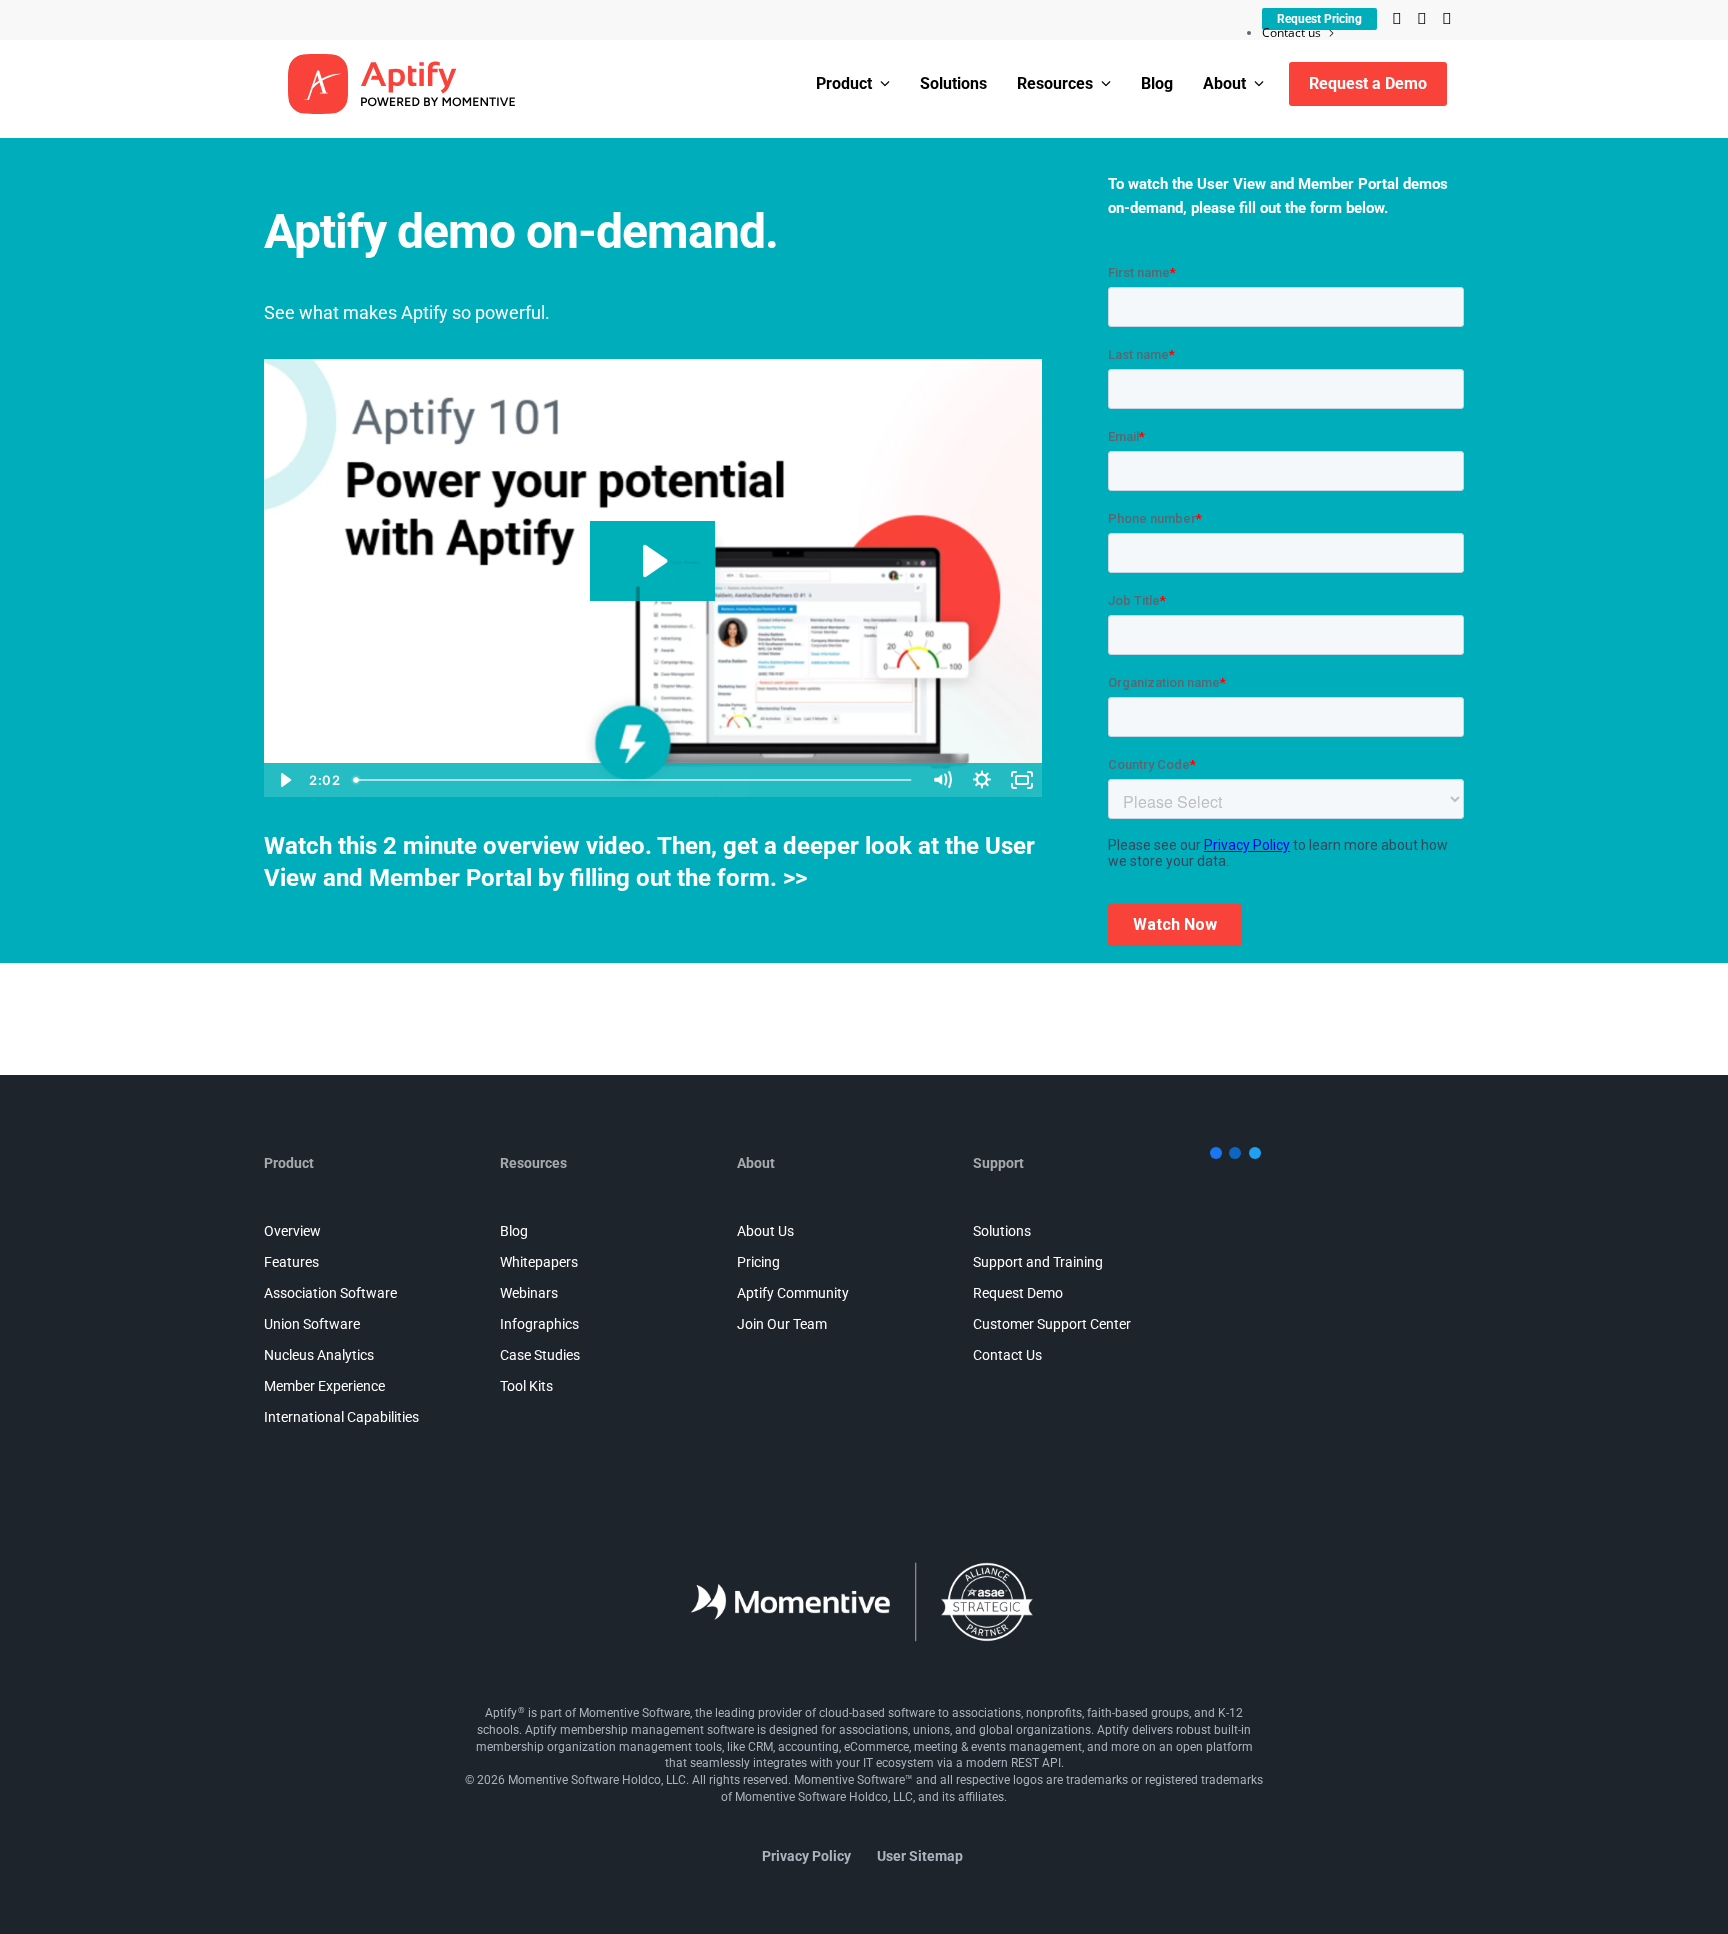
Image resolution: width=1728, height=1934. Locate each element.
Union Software (312, 1324)
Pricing (758, 1262)
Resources (1055, 83)
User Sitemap (920, 1856)
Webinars (529, 1293)
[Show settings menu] (982, 780)
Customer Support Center (1052, 1324)
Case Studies (540, 1355)
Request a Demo (1368, 83)
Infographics (539, 1324)
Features (291, 1262)
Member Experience (324, 1386)
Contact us (1291, 32)
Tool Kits (526, 1386)
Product (844, 83)
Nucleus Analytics (319, 1355)
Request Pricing (1319, 19)
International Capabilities (341, 1417)
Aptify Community (793, 1293)
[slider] (634, 780)
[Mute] (942, 780)
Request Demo (1018, 1293)
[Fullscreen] (1022, 780)
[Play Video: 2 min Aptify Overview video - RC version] (652, 561)
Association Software (330, 1293)
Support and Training (1038, 1262)
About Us (765, 1231)
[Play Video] (284, 780)
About (1224, 83)
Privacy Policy (806, 1856)
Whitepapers (539, 1262)
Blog (1157, 83)
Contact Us (1007, 1355)
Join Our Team (782, 1324)
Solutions (953, 83)
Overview (292, 1231)
